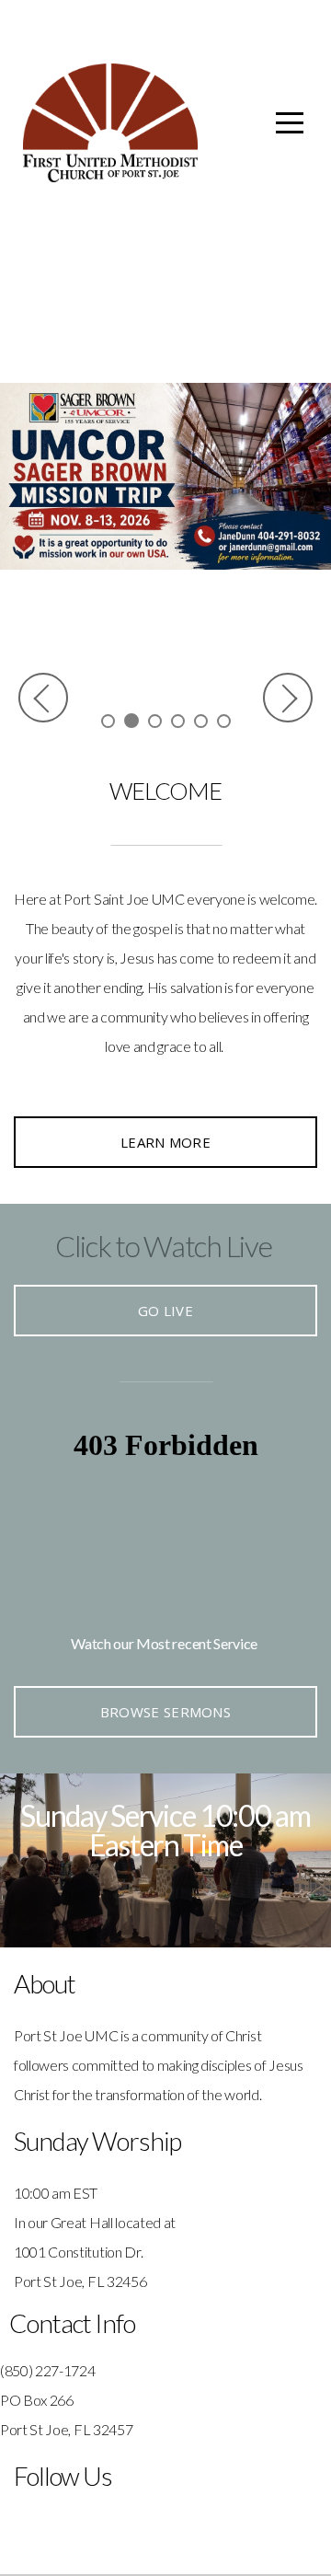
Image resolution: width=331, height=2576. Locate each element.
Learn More (165, 1142)
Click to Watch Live (164, 1246)
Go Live (165, 1311)
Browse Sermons (165, 1712)
